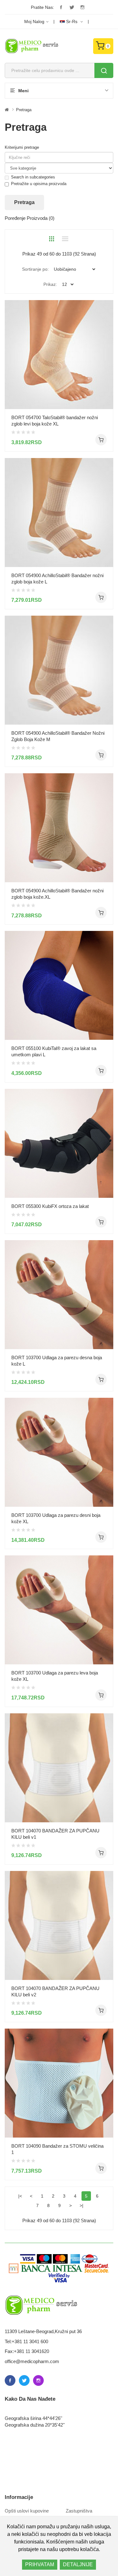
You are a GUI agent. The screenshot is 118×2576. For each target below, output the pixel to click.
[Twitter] (72, 7)
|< (20, 2196)
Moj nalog (34, 21)
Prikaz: (50, 284)
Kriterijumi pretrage (22, 147)
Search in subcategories (33, 177)
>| (81, 2205)
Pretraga (24, 110)
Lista (65, 239)
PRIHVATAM (40, 2564)
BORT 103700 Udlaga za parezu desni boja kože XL (56, 1518)
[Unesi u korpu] (101, 440)
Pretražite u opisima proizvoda (39, 184)
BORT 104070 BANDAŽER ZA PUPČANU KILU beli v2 (55, 1991)
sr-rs (72, 21)
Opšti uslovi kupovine (27, 2511)
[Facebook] (61, 7)
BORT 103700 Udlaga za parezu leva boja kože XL (55, 1676)
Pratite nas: (42, 7)
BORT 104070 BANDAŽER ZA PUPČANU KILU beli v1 (55, 1834)
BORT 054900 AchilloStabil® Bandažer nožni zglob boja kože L (57, 579)
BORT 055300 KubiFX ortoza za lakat (50, 1206)
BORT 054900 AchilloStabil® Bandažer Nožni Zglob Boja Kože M (58, 736)
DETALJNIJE (78, 2564)
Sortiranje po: (35, 269)
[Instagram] (82, 7)
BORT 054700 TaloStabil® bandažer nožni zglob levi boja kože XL (55, 421)
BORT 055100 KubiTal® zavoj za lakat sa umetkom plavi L (54, 1051)
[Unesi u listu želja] (106, 386)
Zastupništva (79, 2511)
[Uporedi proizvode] (106, 397)
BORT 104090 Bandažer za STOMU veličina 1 (57, 2149)
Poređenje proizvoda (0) (30, 218)
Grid (52, 239)
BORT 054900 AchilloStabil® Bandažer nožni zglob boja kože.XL (57, 894)
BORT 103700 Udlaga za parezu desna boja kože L (57, 1361)
